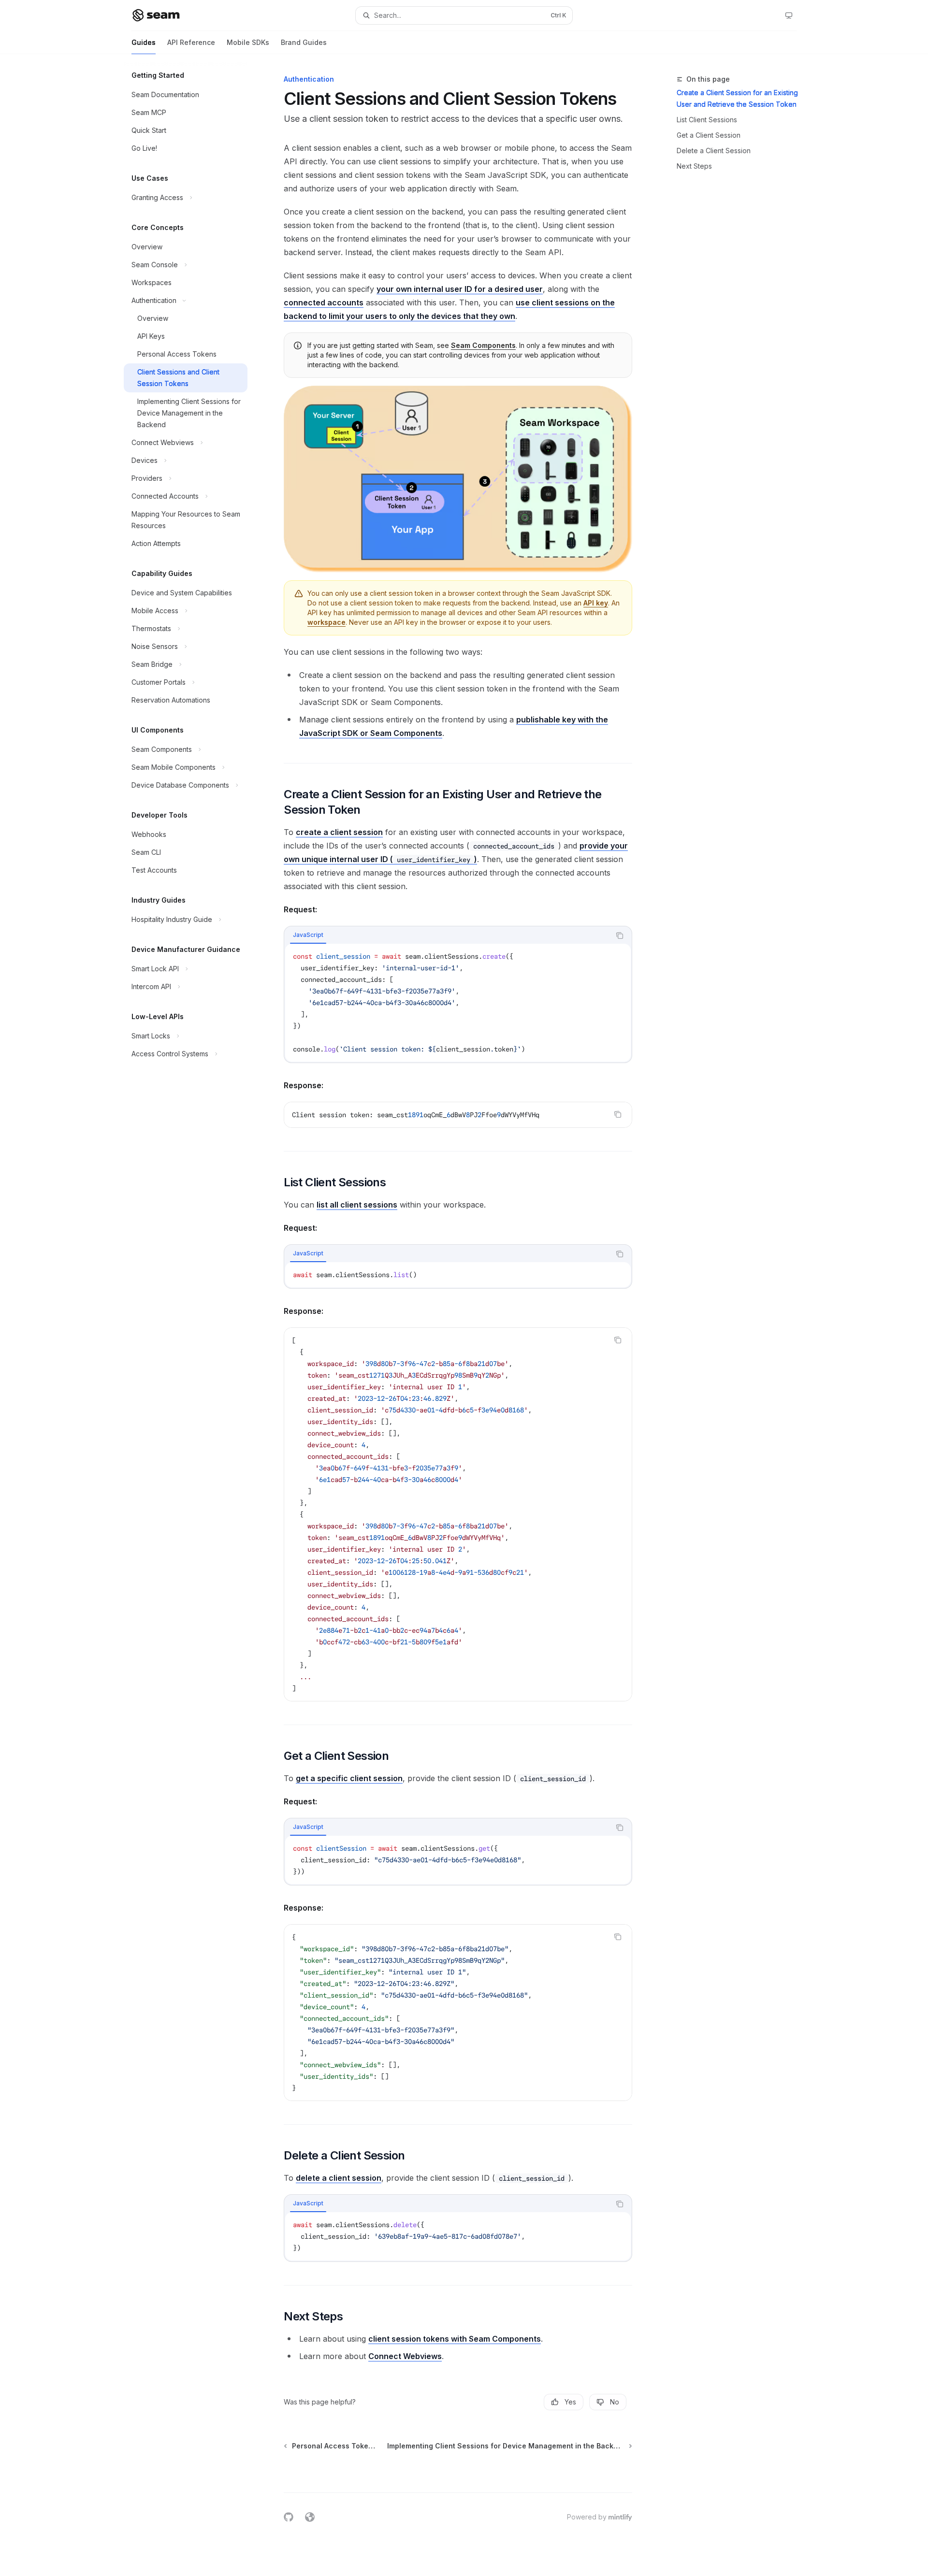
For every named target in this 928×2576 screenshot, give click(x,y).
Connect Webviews (405, 2356)
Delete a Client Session (714, 151)
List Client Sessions (707, 120)
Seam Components (483, 345)
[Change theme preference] (789, 15)
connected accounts (324, 302)
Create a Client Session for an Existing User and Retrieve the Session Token (737, 98)
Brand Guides (304, 42)
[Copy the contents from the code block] (620, 935)
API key (596, 603)
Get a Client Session (709, 135)
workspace (326, 622)
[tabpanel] (458, 1003)
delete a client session (339, 2178)
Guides (144, 42)
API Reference (191, 42)
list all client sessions (357, 1205)
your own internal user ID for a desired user (460, 289)
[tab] (308, 935)
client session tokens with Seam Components (455, 2339)
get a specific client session (349, 1778)
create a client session (339, 832)
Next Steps (694, 166)
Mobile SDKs (248, 42)
